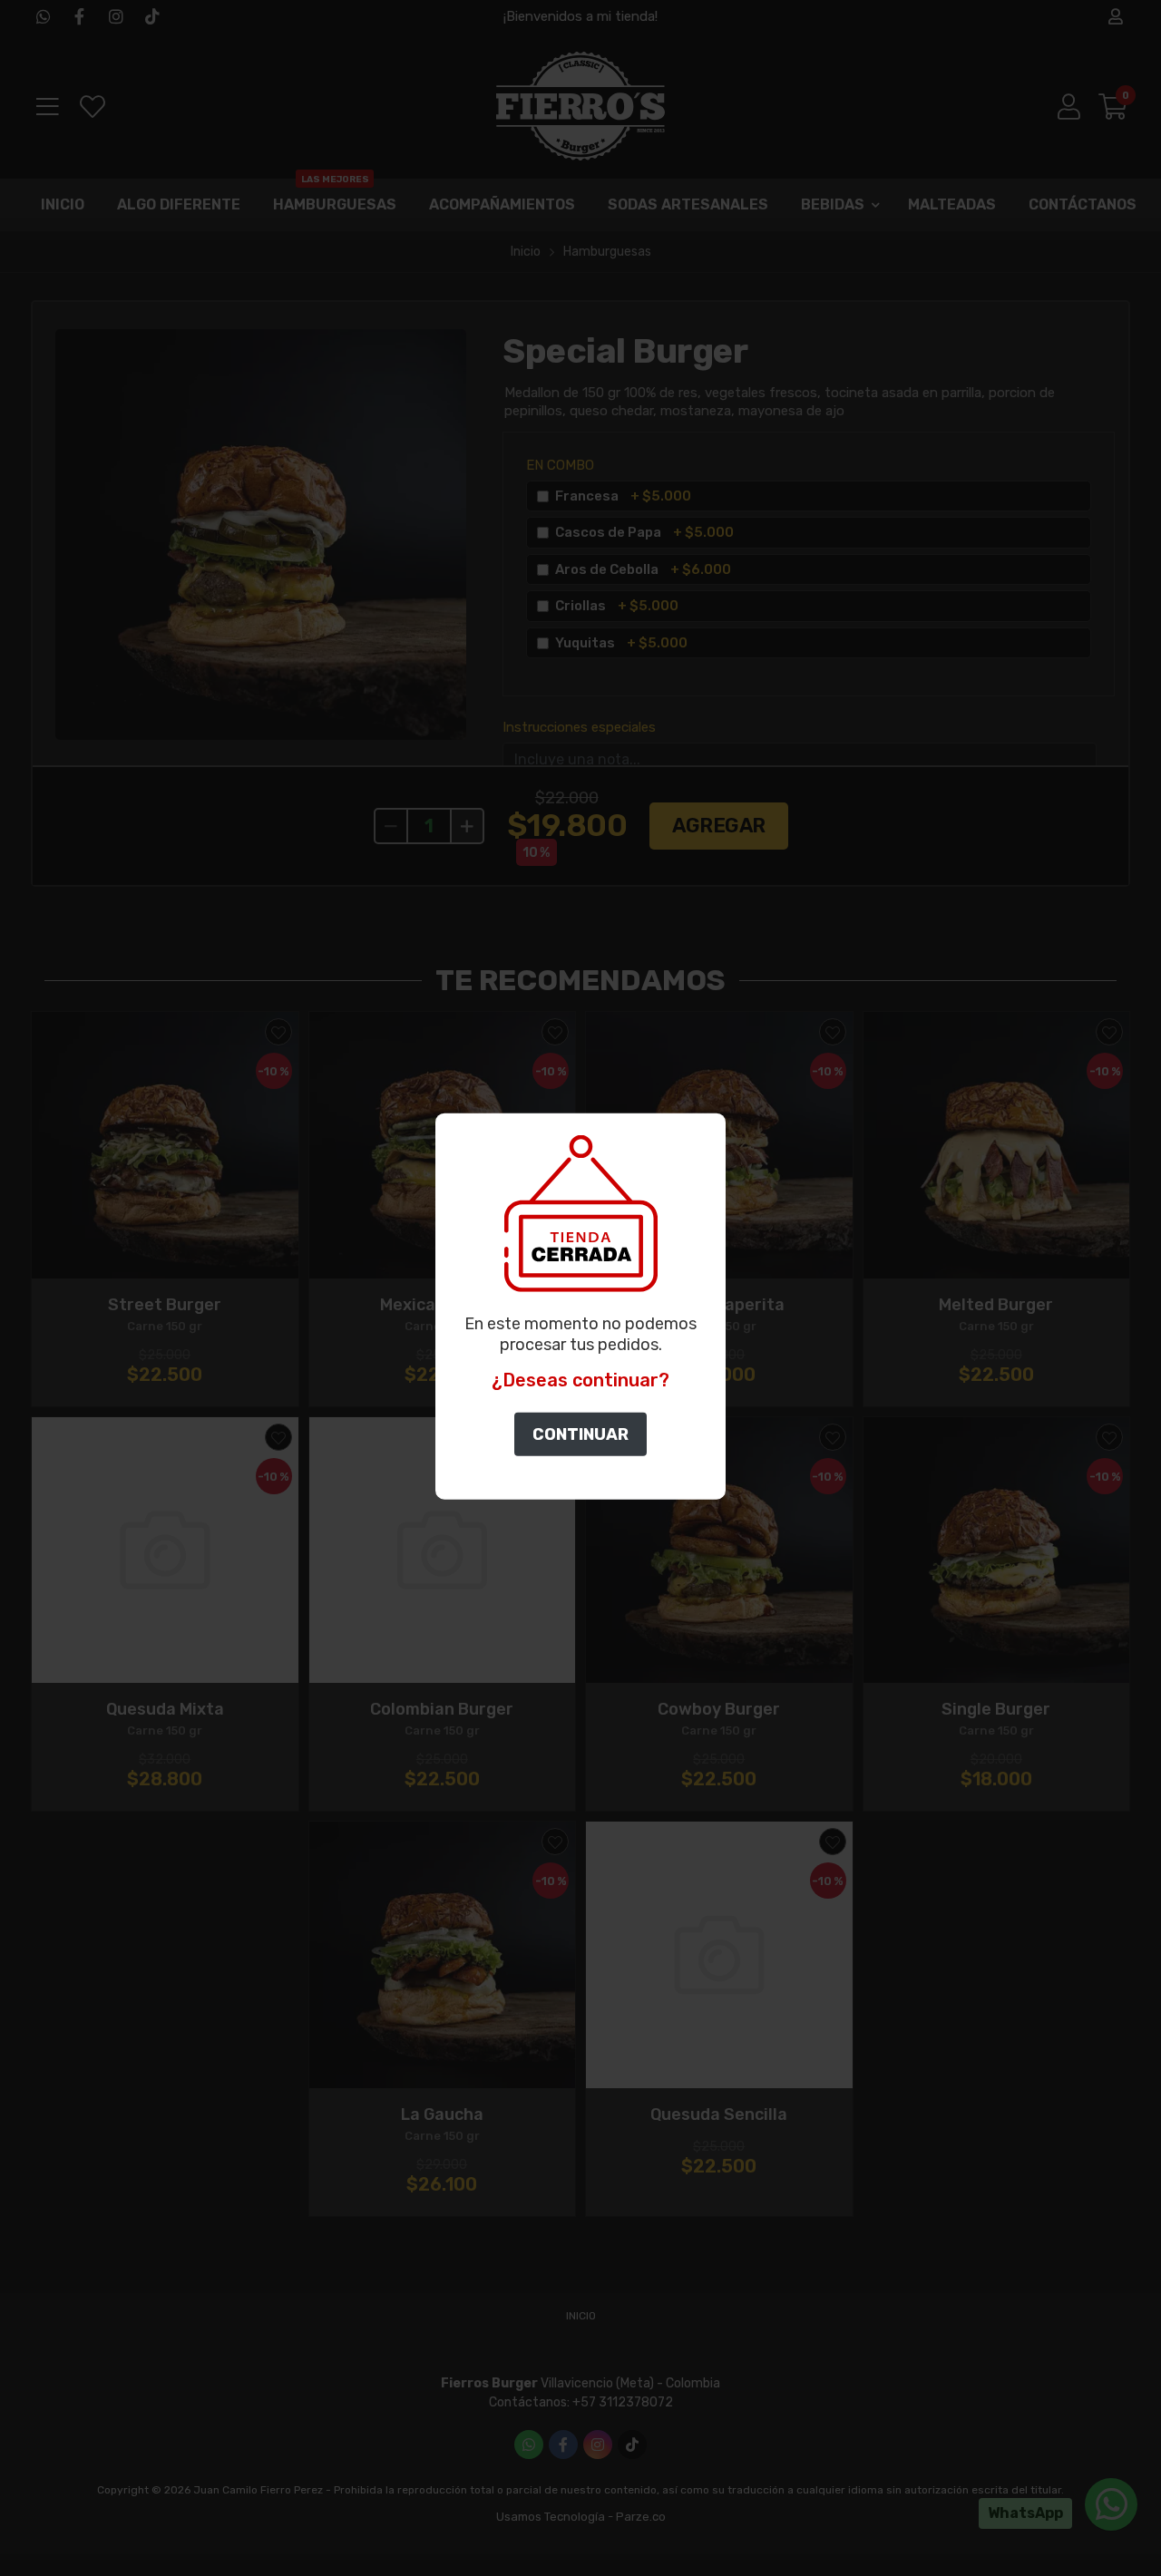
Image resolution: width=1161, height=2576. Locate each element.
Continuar (580, 1434)
